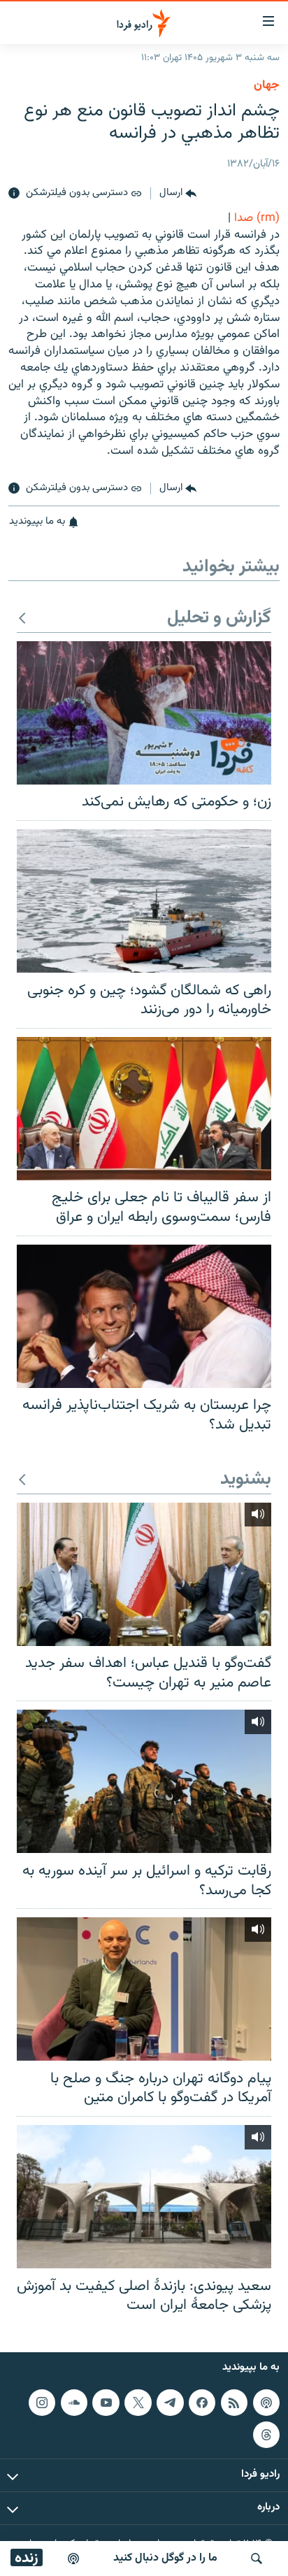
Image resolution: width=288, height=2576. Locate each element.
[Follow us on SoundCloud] (74, 2403)
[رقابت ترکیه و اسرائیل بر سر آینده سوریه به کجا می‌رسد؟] (144, 1781)
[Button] (178, 194)
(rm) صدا (257, 218)
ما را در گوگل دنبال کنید (165, 2558)
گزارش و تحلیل (219, 618)
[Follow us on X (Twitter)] (138, 2403)
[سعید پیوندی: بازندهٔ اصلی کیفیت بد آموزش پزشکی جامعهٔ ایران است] (144, 2197)
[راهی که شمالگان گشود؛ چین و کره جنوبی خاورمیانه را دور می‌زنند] (144, 901)
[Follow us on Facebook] (202, 2403)
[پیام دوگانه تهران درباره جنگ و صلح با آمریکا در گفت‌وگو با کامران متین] (144, 1989)
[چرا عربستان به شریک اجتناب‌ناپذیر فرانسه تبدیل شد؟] (144, 1316)
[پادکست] (73, 2559)
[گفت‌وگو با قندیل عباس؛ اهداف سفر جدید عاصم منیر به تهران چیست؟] (144, 1574)
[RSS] (234, 2403)
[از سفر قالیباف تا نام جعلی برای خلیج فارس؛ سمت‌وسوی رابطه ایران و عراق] (144, 1109)
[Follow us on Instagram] (42, 2403)
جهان (267, 85)
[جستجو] (257, 2559)
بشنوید (246, 1480)
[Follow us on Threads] (266, 2434)
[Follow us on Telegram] (170, 2403)
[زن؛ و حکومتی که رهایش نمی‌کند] (144, 713)
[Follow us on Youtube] (106, 2403)
